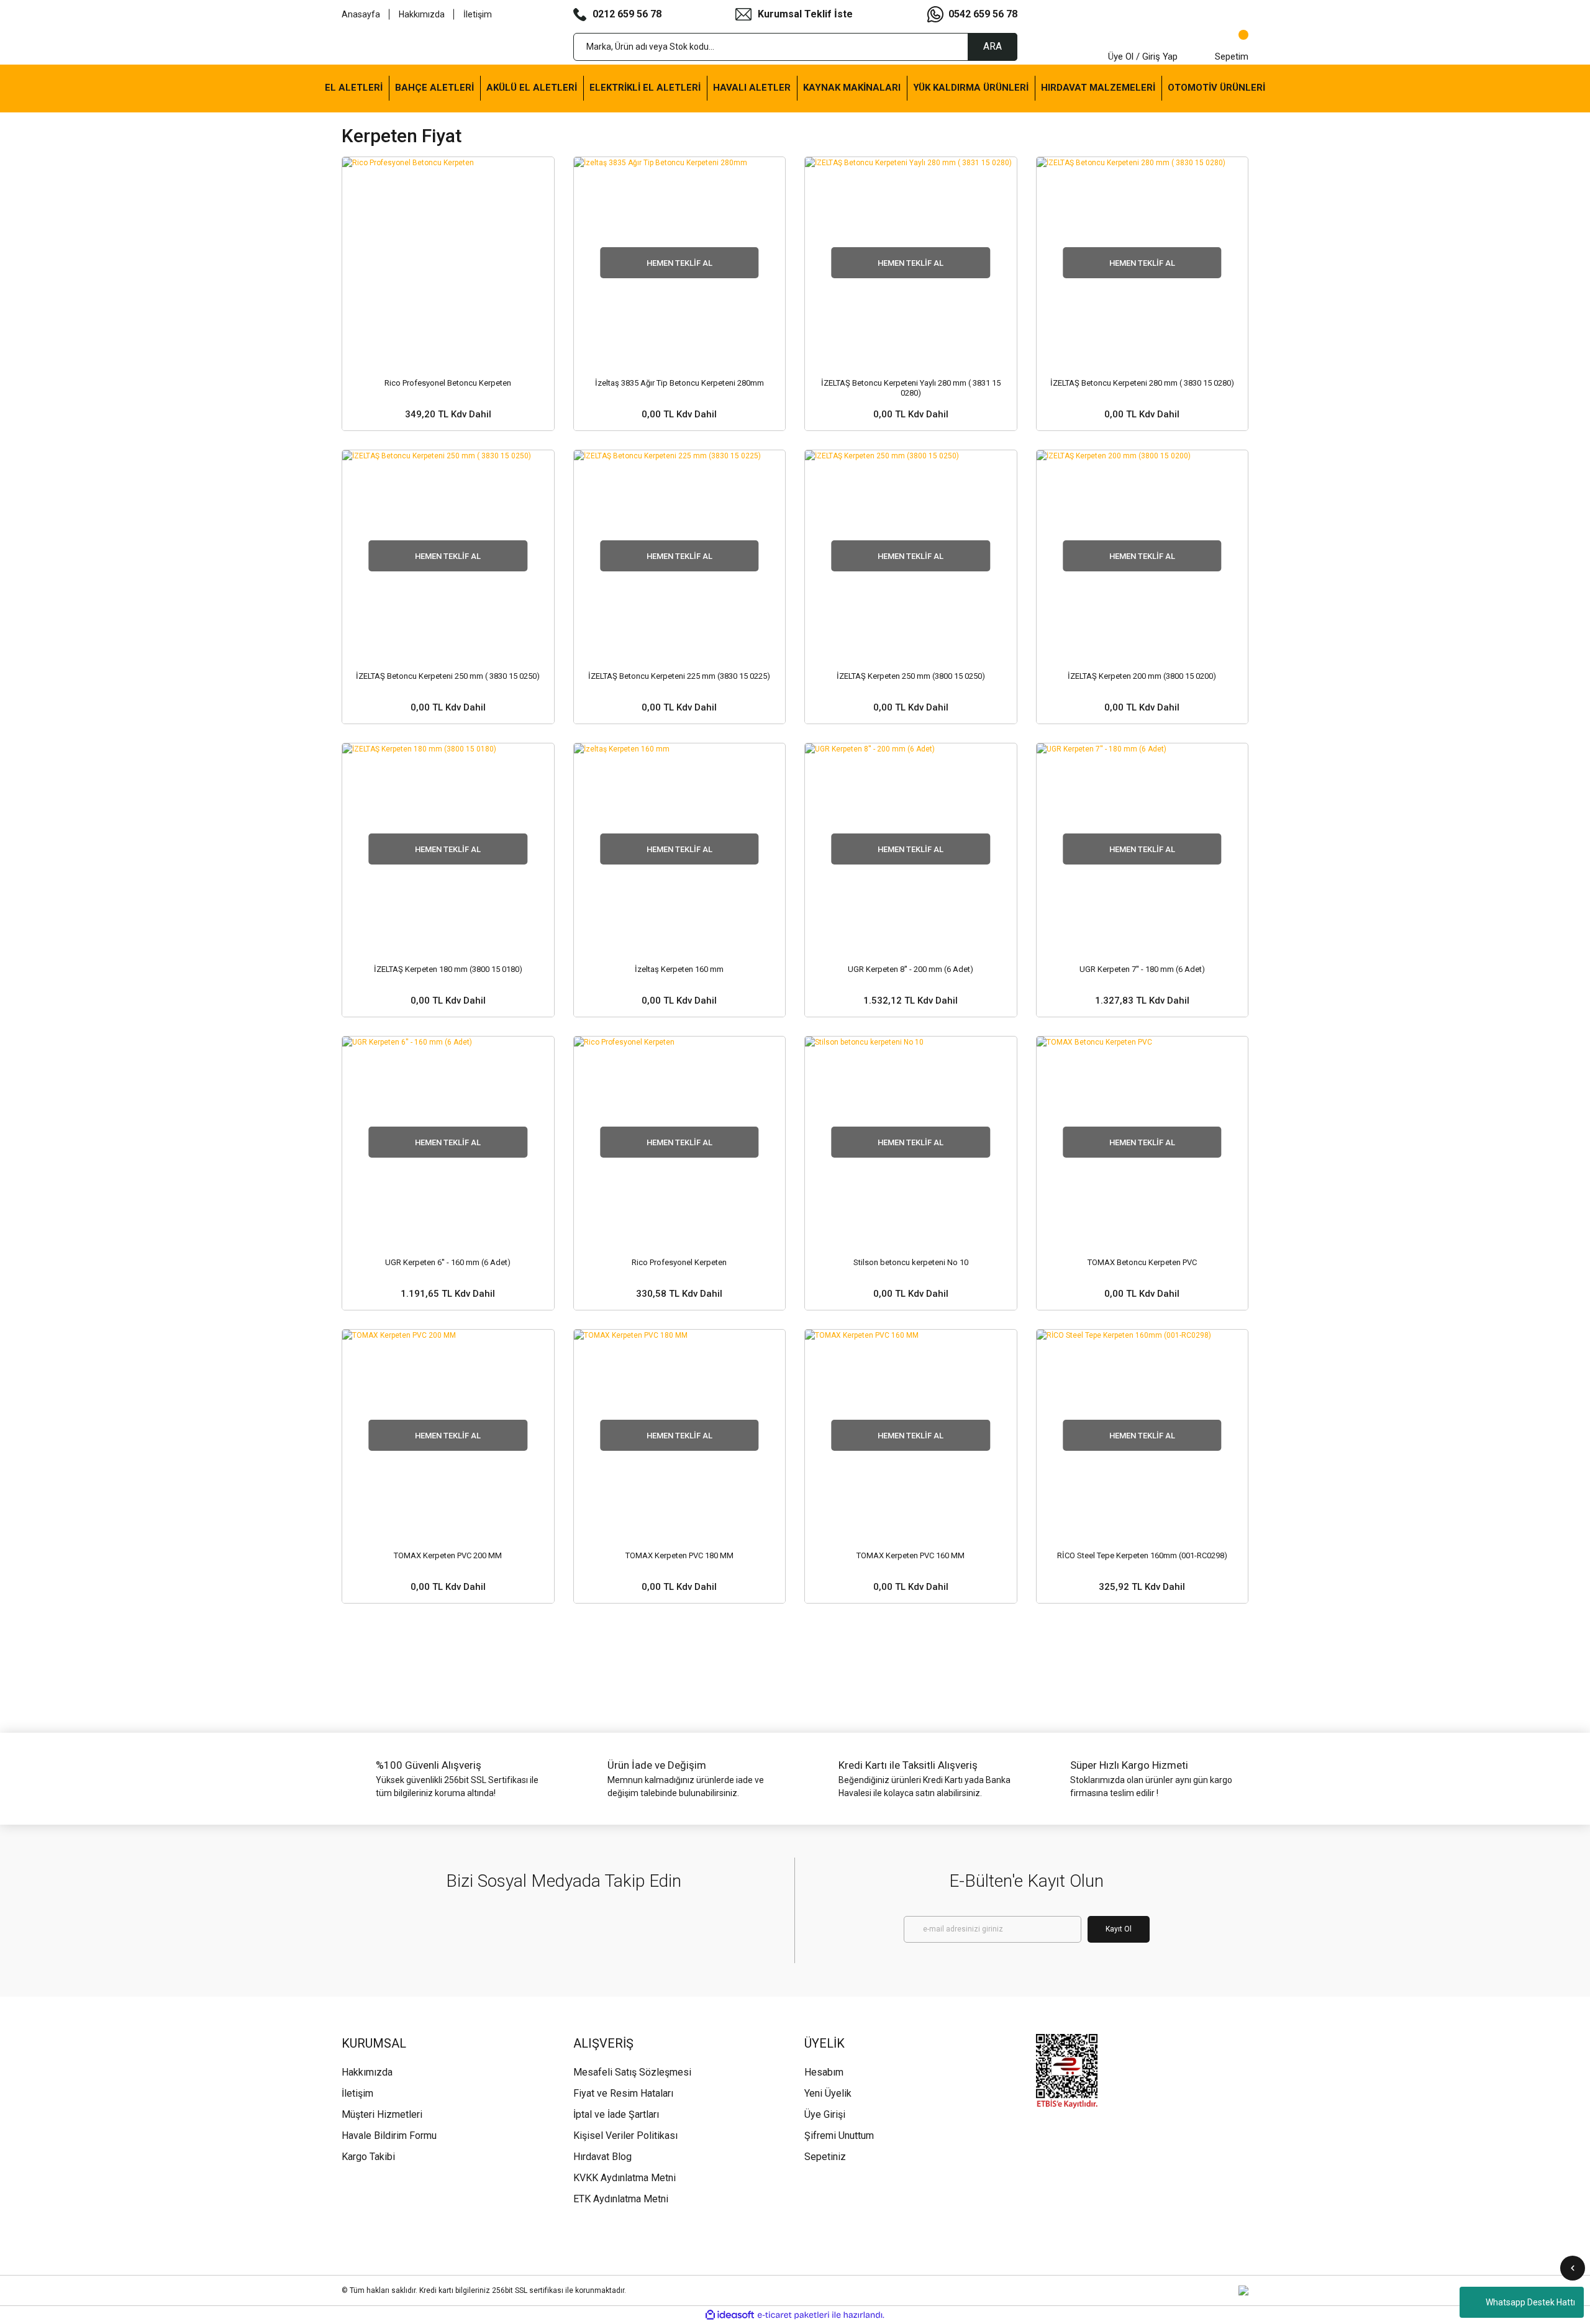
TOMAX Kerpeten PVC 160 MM (911, 1555)
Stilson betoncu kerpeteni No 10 (911, 1262)
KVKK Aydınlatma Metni (625, 2178)
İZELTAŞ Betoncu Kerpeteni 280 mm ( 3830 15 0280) (1142, 383)
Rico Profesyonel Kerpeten (679, 1262)
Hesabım (824, 2072)
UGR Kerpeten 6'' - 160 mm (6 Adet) (448, 1262)
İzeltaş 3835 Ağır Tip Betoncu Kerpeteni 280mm (679, 383)
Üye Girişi (825, 2114)
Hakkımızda (422, 14)
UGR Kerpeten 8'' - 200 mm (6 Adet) (911, 969)
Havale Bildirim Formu (389, 2136)
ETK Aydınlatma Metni (621, 2199)
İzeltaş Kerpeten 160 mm (679, 969)
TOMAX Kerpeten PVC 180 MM (679, 1555)
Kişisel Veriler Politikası (625, 2136)
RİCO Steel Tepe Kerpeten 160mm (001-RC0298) (1142, 1555)
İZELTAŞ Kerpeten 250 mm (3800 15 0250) (911, 676)
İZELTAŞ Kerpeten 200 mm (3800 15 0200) (1142, 676)
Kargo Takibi (368, 2157)
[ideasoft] (730, 2315)
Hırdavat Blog (602, 2157)
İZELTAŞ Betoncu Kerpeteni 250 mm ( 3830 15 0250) (448, 676)
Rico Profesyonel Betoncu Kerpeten (448, 383)
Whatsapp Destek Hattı (1530, 2302)
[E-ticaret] (793, 2315)
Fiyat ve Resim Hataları (623, 2093)
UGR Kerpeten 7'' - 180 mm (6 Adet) (1142, 969)
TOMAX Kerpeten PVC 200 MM (448, 1555)
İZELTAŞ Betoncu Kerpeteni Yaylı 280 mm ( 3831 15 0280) (911, 388)
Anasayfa (361, 14)
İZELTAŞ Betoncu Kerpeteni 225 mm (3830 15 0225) (679, 676)
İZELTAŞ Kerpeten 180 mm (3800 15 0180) (448, 969)
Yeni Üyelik (828, 2093)
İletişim (478, 14)
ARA (993, 46)
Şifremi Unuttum (839, 2136)
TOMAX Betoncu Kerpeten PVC (1142, 1262)
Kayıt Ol (1119, 1929)
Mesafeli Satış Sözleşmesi (632, 2072)
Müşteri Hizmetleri (382, 2114)
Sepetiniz (825, 2157)
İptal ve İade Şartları (616, 2114)
